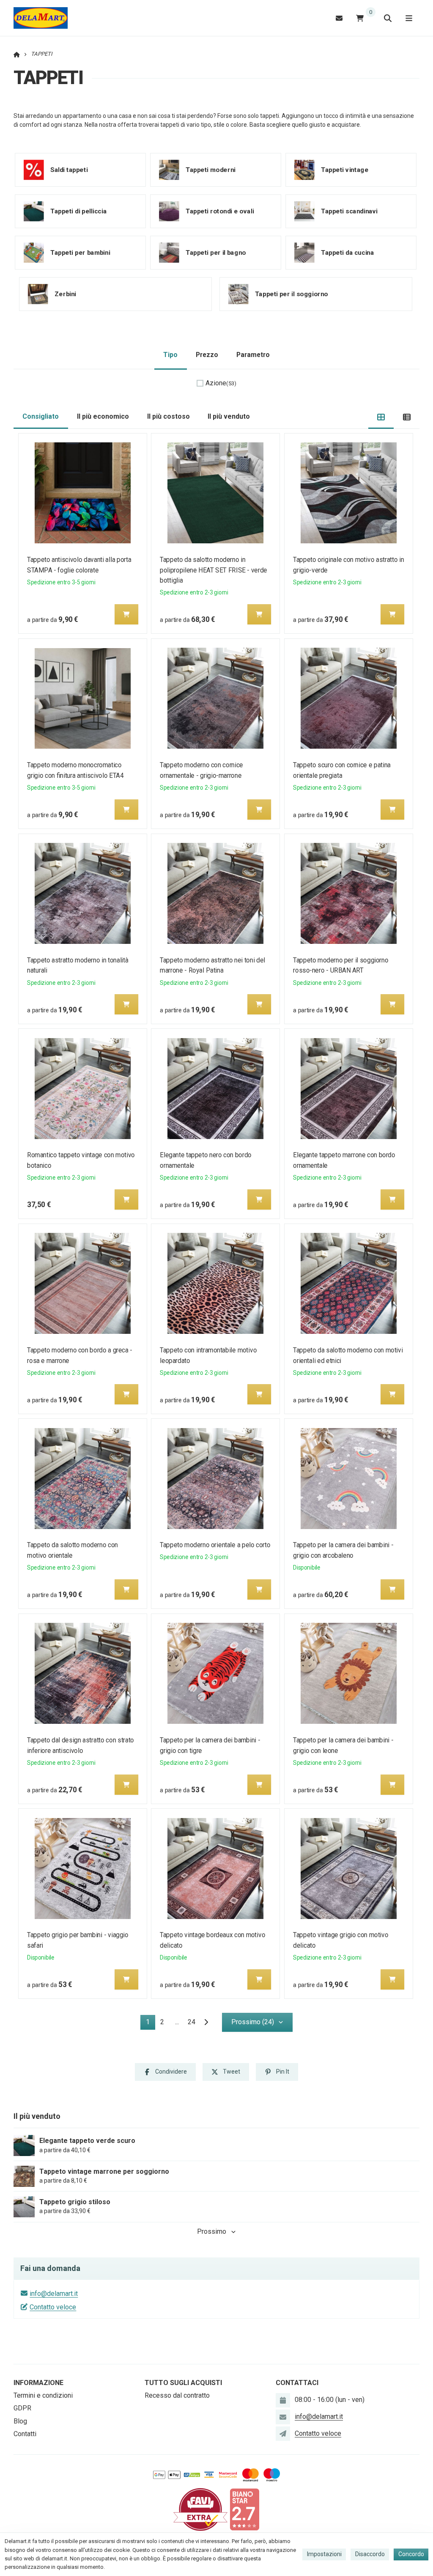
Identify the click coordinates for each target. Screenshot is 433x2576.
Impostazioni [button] (324, 2554)
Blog (20, 2421)
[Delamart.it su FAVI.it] (200, 2509)
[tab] (381, 417)
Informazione (38, 2383)
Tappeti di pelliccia (78, 211)
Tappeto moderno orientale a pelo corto (215, 1545)
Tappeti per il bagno (216, 253)
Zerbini (65, 294)
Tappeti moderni (211, 170)
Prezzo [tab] (207, 355)
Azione (221, 383)
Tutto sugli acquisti (183, 2383)
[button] (126, 614)
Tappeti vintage (345, 170)
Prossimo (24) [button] (253, 2022)
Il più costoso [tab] (169, 416)
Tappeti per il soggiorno (292, 294)
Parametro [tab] (253, 355)
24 (192, 2022)
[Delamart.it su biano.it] (244, 2509)
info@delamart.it (54, 2294)
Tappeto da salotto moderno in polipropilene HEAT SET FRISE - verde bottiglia (214, 570)
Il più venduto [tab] (229, 416)
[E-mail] (339, 18)
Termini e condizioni (43, 2395)
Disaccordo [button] (370, 2554)
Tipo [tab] (170, 355)
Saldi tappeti (69, 170)
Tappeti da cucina (347, 253)
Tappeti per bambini (80, 253)
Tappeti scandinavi (349, 211)
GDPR (22, 2408)
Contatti (25, 2434)
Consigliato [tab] (41, 416)
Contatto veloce (53, 2307)
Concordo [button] (411, 2554)
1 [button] (150, 2024)
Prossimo (212, 2231)
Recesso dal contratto (177, 2395)
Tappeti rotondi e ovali (220, 211)
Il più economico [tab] (103, 416)
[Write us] (283, 2434)
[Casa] (41, 18)
